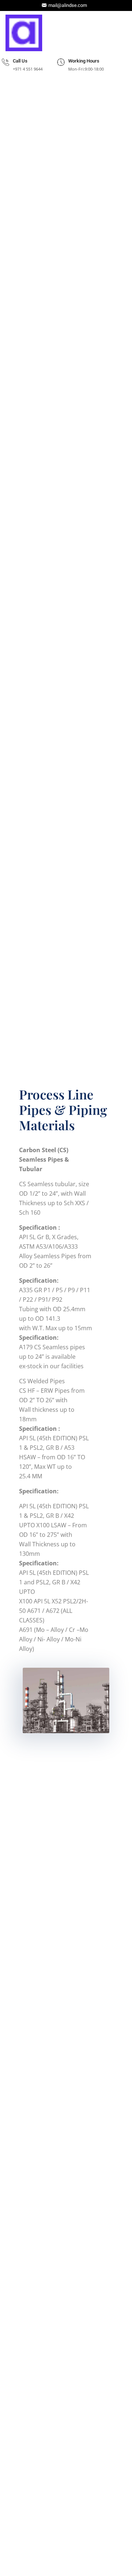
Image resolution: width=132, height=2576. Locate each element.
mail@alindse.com (68, 5)
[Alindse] (24, 33)
